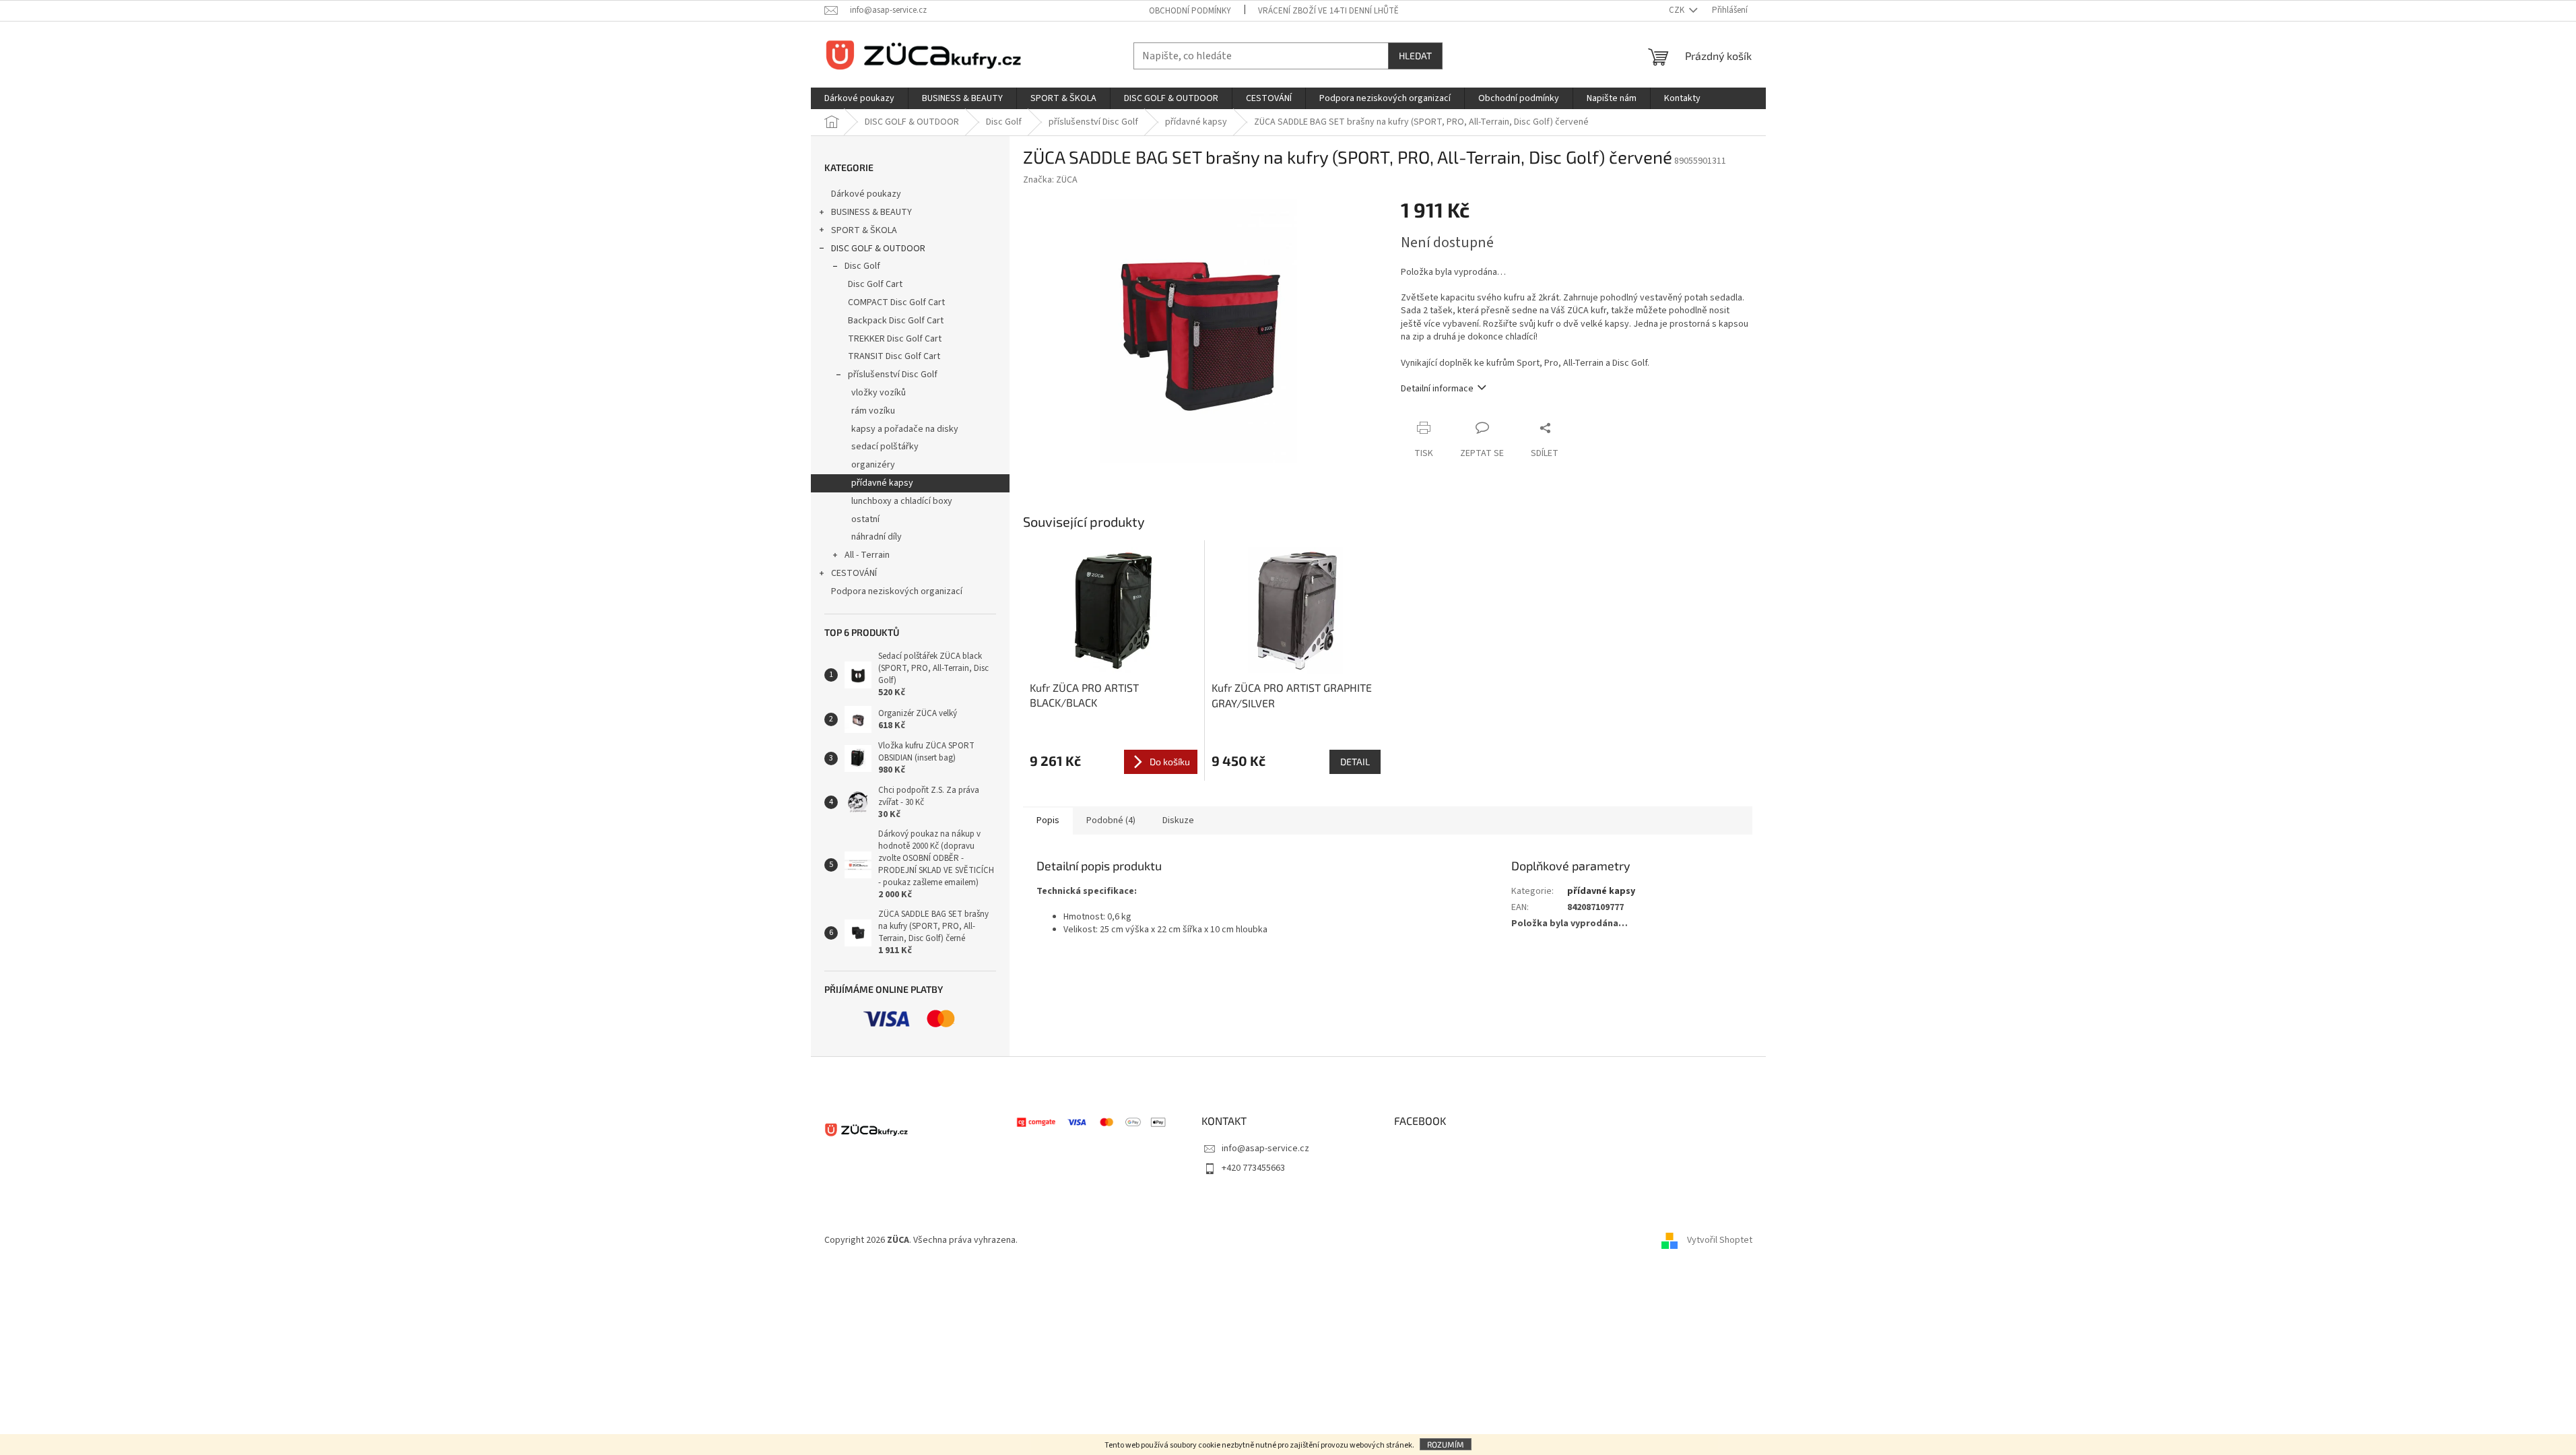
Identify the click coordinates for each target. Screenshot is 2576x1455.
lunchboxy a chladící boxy (902, 501)
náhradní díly (877, 537)
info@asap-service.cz (1265, 1149)
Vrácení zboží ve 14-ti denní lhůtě (1328, 11)
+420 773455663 (1253, 1168)
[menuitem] (859, 98)
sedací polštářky (885, 447)
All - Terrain (867, 555)
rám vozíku (873, 411)
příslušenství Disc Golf (893, 375)
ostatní (865, 519)
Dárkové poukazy (866, 194)
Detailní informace (1437, 389)
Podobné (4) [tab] (1111, 820)
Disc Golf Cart (875, 284)
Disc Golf (862, 266)
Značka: (1050, 180)
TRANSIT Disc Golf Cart (894, 356)
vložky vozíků (879, 393)
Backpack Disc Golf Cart (896, 321)
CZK (1678, 10)
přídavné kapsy (882, 483)
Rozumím (1446, 1444)
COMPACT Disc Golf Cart (896, 302)
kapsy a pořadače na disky (905, 429)
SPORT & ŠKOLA (864, 230)
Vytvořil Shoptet (1720, 1241)
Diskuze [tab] (1178, 820)
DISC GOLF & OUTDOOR (878, 249)
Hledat (1415, 56)
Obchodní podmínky (1190, 11)
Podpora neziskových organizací (897, 591)
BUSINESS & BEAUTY (871, 212)
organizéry (873, 465)
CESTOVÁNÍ (854, 573)
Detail (1355, 762)
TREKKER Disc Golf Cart (895, 339)
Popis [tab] (1048, 820)
